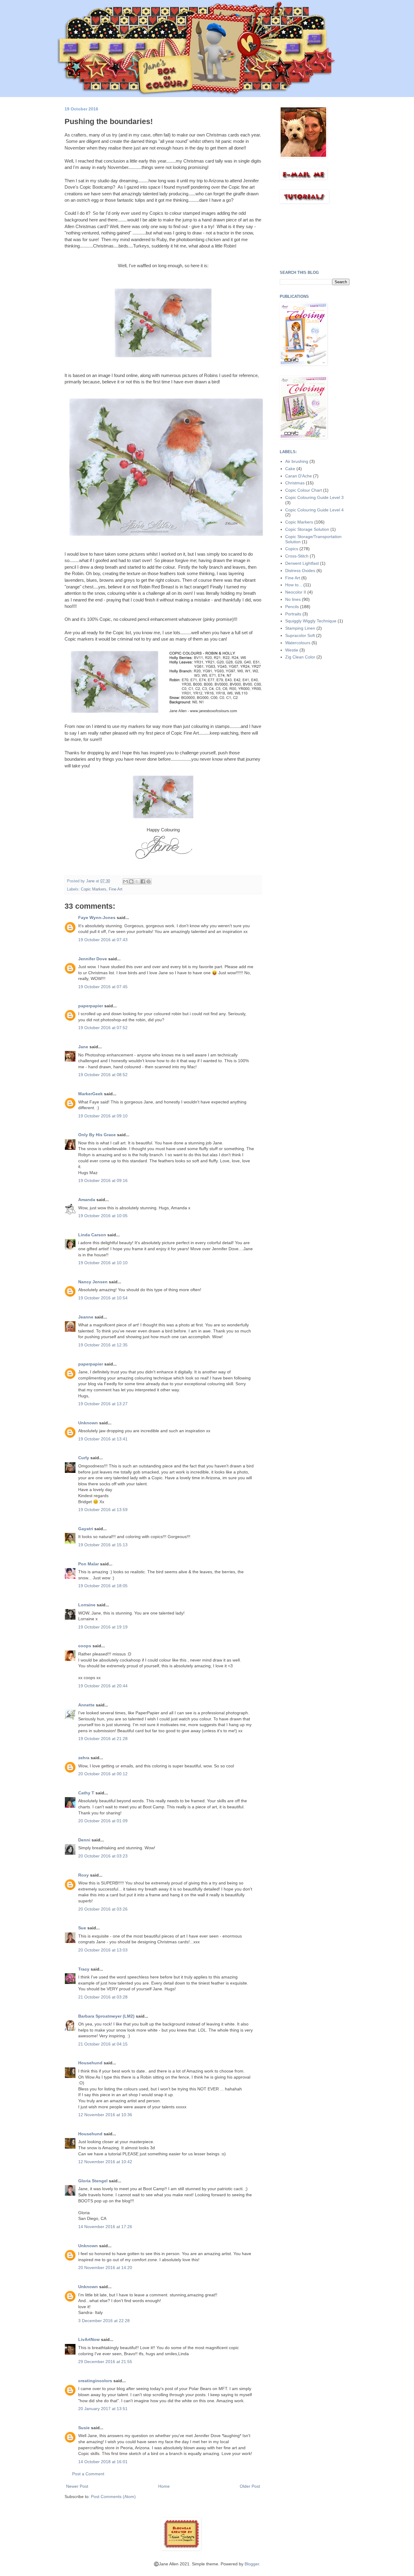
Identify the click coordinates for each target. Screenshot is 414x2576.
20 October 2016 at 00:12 (103, 1774)
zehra (84, 1758)
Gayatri (86, 1529)
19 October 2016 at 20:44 (103, 1686)
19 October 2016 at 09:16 (103, 1180)
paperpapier (91, 1006)
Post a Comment (88, 2474)
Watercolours (298, 643)
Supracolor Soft (300, 635)
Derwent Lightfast (302, 563)
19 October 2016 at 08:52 (103, 1075)
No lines (293, 599)
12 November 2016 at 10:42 (105, 2162)
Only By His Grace (97, 1135)
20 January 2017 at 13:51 (103, 2409)
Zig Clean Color (300, 657)
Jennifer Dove (93, 959)
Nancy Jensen (93, 1282)
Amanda (87, 1200)
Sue (83, 1928)
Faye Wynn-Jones (97, 918)
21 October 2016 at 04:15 (103, 2044)
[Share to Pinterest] (149, 881)
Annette (86, 1705)
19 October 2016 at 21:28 (103, 1739)
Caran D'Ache (299, 476)
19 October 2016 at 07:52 (103, 1028)
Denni (84, 1840)
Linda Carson (92, 1235)
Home (164, 2486)
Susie (84, 2428)
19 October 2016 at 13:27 (103, 1404)
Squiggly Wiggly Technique (311, 621)
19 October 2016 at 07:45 (103, 987)
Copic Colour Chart (304, 490)
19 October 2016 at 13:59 (103, 1510)
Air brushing (297, 461)
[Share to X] (137, 881)
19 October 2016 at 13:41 (103, 1439)
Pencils (292, 607)
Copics (292, 549)
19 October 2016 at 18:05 (103, 1586)
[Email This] (125, 881)
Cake (290, 469)
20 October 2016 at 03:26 (103, 1909)
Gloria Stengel (93, 2181)
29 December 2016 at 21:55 (105, 2362)
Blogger (252, 2564)
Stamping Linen (300, 628)
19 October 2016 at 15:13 (103, 1545)
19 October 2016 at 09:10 (103, 1116)
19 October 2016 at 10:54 (103, 1298)
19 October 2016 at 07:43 (103, 940)
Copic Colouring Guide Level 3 (314, 497)
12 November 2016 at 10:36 (105, 2115)
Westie (292, 650)
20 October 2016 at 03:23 (103, 1856)
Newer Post (77, 2486)
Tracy (84, 1969)
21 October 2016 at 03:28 (103, 1997)
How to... (294, 585)
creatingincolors (95, 2381)
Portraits (293, 614)
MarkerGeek (90, 1094)
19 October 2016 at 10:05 (103, 1216)
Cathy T (86, 1793)
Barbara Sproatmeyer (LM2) (106, 2016)
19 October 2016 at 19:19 (103, 1627)
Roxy (83, 1875)
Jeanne (86, 1317)
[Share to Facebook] (143, 881)
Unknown (88, 1423)
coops (85, 1646)
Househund (90, 2063)
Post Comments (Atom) (113, 2497)
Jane (84, 1047)
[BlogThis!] (131, 881)
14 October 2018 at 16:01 (103, 2462)
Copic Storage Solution (307, 529)
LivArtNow (89, 2339)
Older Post (250, 2486)
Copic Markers (94, 889)
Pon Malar (88, 1564)
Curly (84, 1458)
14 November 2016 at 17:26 (105, 2227)
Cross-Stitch (297, 556)
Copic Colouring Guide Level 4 (314, 510)
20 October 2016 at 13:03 (103, 1950)
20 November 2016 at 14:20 (105, 2268)
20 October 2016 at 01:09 (103, 1821)
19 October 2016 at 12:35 (103, 1345)
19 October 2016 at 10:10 (103, 1263)
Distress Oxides (300, 571)
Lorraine (87, 1605)
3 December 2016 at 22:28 (104, 2321)
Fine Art (116, 889)
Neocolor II (296, 592)
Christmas (295, 483)
